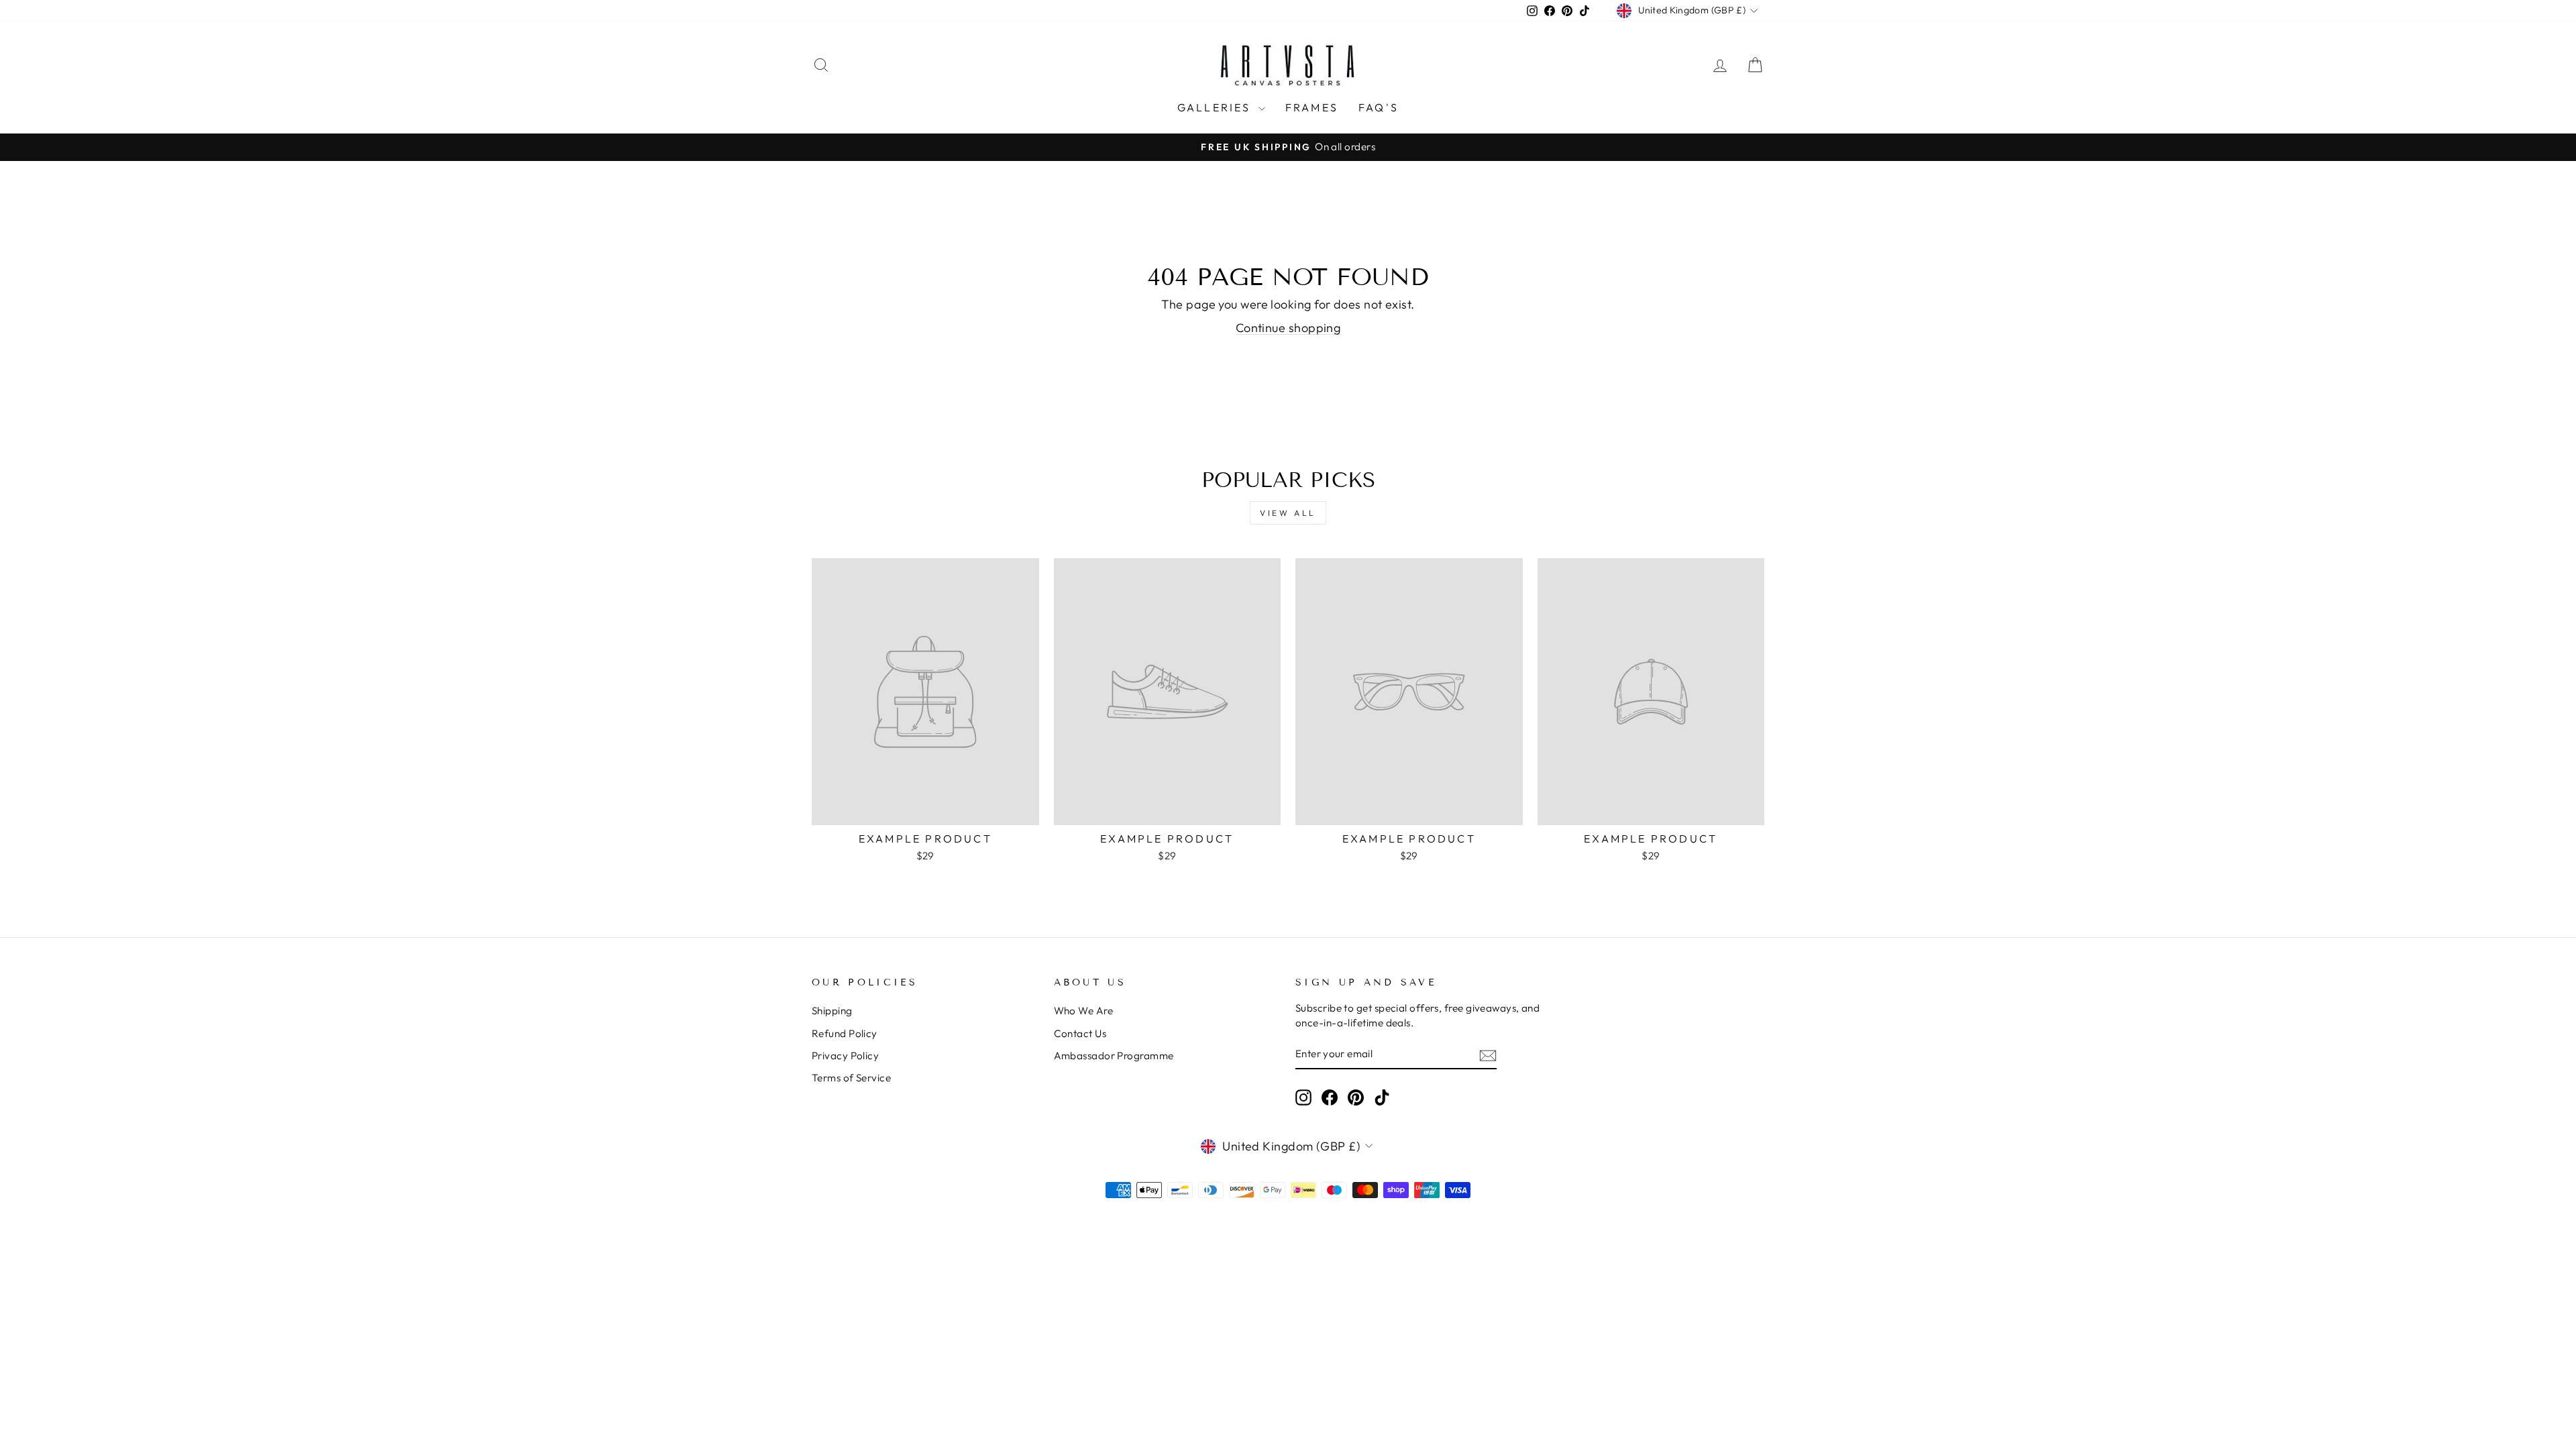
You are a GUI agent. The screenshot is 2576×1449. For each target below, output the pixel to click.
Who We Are (1084, 1011)
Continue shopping (1288, 328)
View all (1288, 513)
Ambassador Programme (1114, 1056)
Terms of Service (851, 1078)
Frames (1312, 107)
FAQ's (1379, 107)
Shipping (832, 1011)
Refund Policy (845, 1033)
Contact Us (1080, 1033)
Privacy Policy (845, 1056)
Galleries (1216, 107)
